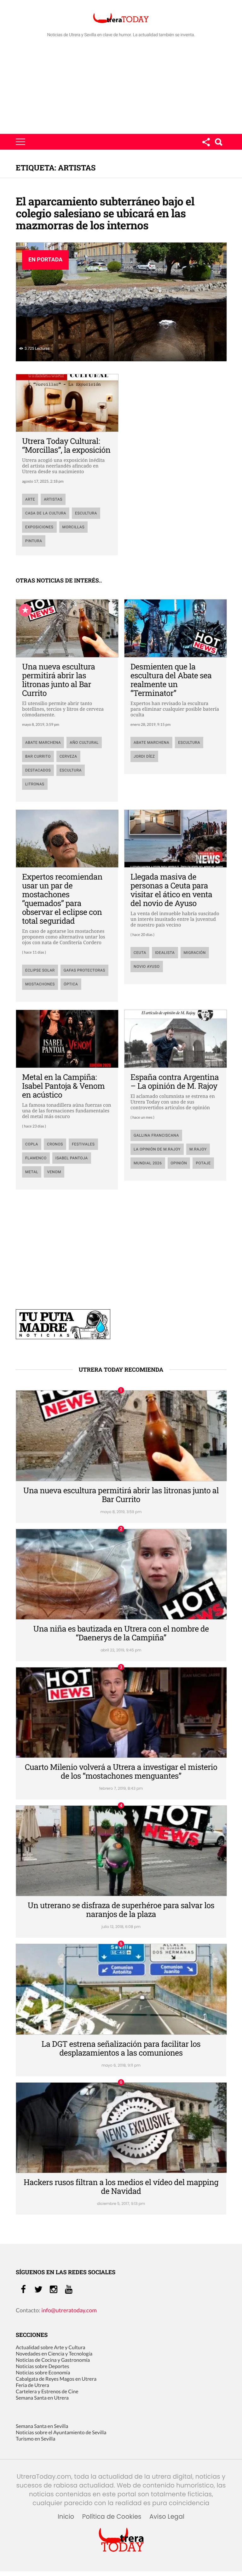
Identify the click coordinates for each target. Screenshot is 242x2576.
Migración (195, 953)
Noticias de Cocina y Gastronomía (53, 2360)
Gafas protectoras (84, 970)
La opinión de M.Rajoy (157, 1149)
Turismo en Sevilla (35, 2439)
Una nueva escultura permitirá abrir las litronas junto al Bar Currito (58, 680)
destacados (38, 770)
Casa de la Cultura (46, 513)
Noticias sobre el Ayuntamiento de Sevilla (61, 2433)
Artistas (53, 499)
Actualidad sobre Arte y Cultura (50, 2347)
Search (218, 142)
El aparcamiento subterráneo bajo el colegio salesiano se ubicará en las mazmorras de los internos (105, 213)
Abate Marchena (43, 743)
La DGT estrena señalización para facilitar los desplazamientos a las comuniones (121, 2048)
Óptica (71, 984)
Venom (54, 1172)
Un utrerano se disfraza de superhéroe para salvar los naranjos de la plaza (121, 1910)
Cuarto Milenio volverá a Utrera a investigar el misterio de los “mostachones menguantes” (121, 1771)
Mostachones (40, 984)
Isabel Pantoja (72, 1158)
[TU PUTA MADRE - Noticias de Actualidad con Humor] (63, 1337)
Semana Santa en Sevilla (42, 2426)
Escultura (86, 513)
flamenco (36, 1158)
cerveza (68, 756)
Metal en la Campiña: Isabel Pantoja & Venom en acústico (63, 1086)
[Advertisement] (121, 87)
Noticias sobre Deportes (42, 2366)
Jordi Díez (144, 756)
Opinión (179, 1163)
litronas (35, 784)
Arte (30, 499)
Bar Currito (38, 756)
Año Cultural (84, 743)
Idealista (165, 953)
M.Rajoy (198, 1149)
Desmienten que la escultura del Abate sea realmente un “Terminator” (171, 680)
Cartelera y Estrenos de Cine (47, 2392)
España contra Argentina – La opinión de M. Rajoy (175, 1081)
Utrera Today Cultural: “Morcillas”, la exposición (66, 445)
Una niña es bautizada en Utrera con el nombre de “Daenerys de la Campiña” (121, 1633)
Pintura (34, 541)
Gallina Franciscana (156, 1135)
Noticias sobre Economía (43, 2373)
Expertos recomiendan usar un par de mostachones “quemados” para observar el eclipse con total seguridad (62, 899)
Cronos (55, 1144)
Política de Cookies (112, 2517)
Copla (32, 1144)
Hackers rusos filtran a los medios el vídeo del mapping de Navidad (121, 2186)
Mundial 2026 (148, 1163)
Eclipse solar (40, 970)
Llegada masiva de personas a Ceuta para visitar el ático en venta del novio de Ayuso (171, 890)
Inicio (66, 2517)
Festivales (83, 1144)
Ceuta (140, 953)
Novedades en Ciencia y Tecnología (54, 2354)
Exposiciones (39, 527)
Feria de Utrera (32, 2385)
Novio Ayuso (147, 967)
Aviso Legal (167, 2517)
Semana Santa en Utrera (42, 2398)
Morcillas (74, 527)
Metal (32, 1172)
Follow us (206, 142)
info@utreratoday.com (69, 2310)
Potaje (203, 1163)
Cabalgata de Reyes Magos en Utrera (56, 2379)
